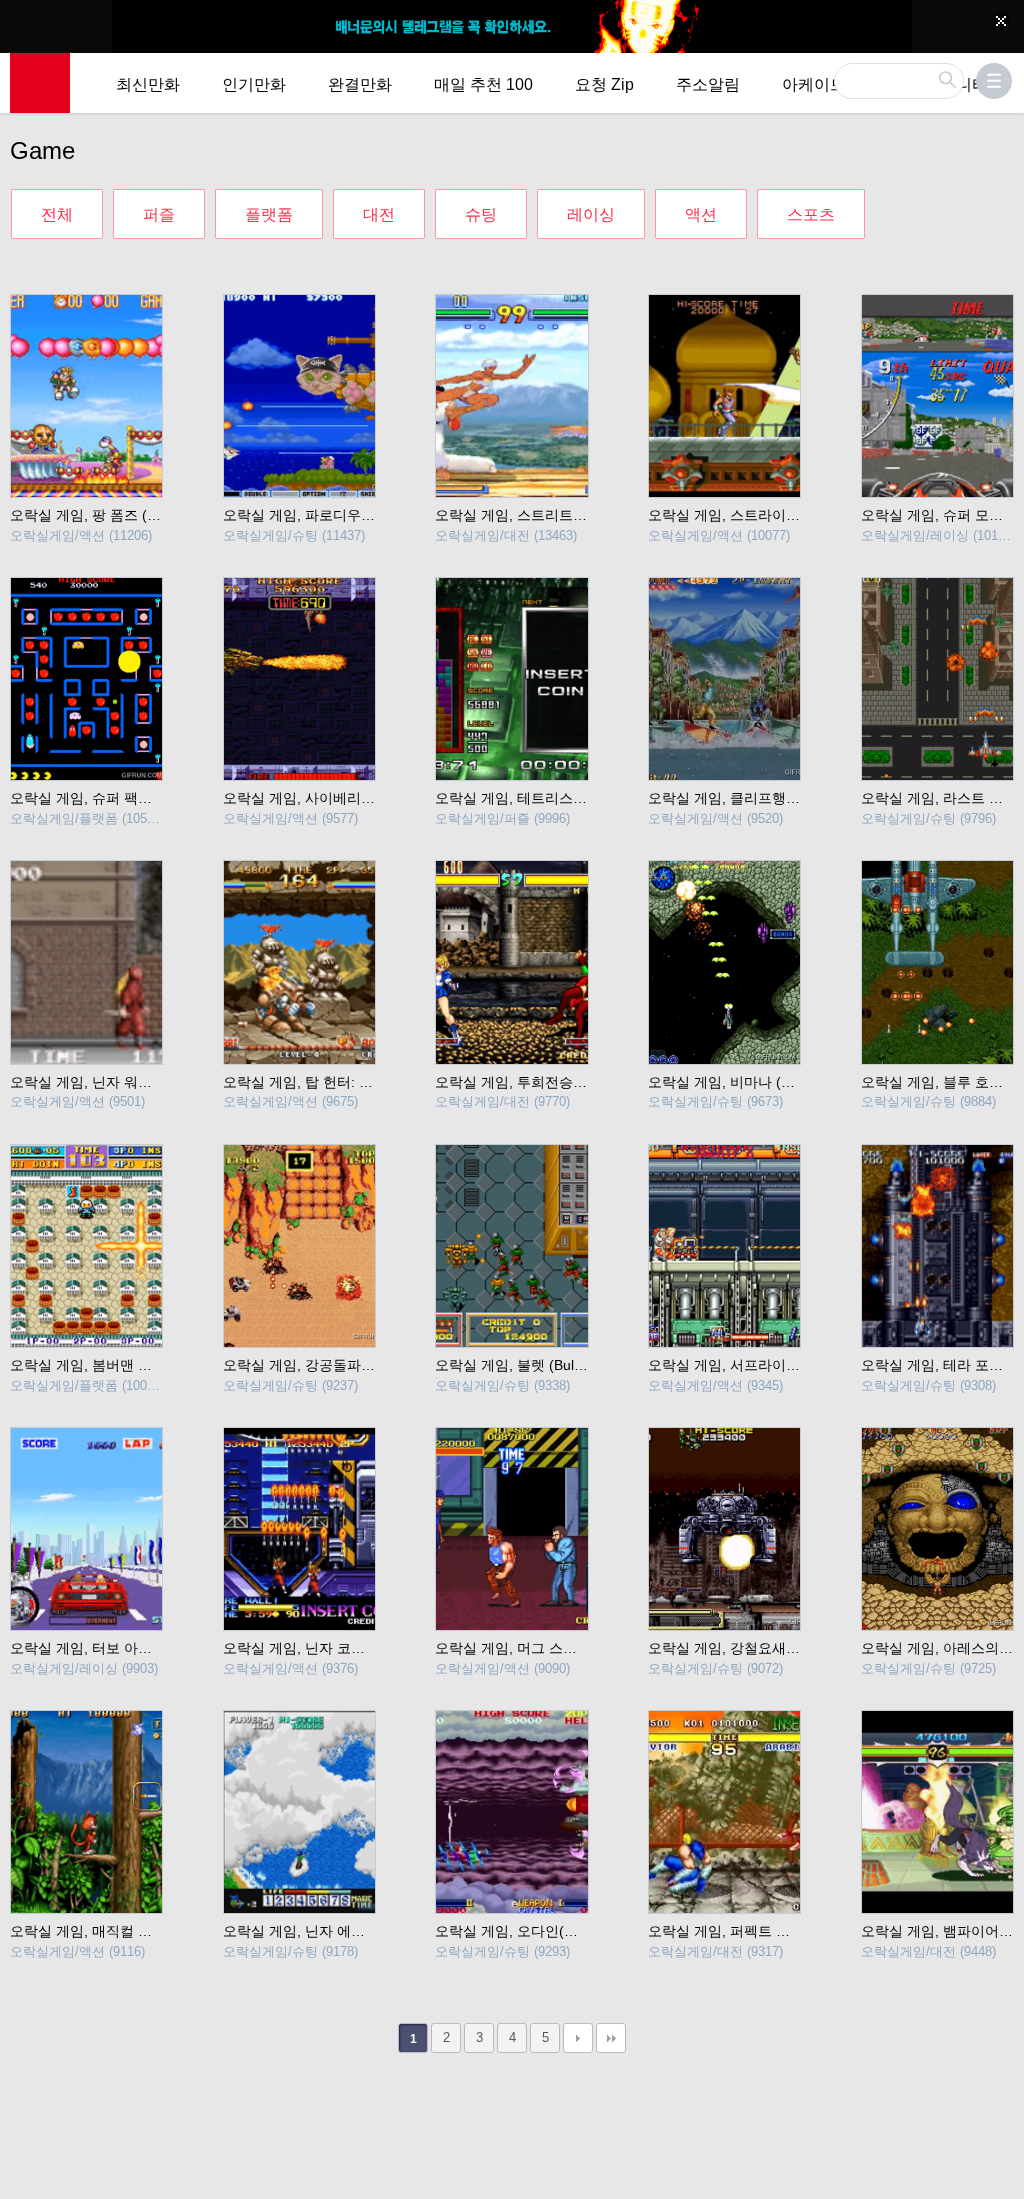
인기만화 (254, 84)
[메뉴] (994, 81)
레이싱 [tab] (591, 214)
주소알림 (708, 84)
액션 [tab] (701, 214)
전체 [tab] (57, 214)
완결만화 (360, 84)
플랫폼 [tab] (269, 214)
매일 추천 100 (483, 84)
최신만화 (148, 84)
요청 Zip (604, 84)
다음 (578, 2038)
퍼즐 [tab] (159, 214)
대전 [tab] (379, 214)
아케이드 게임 (832, 84)
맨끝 (611, 2038)
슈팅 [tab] (481, 214)
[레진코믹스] (40, 83)
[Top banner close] (1001, 21)
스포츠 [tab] (811, 214)
